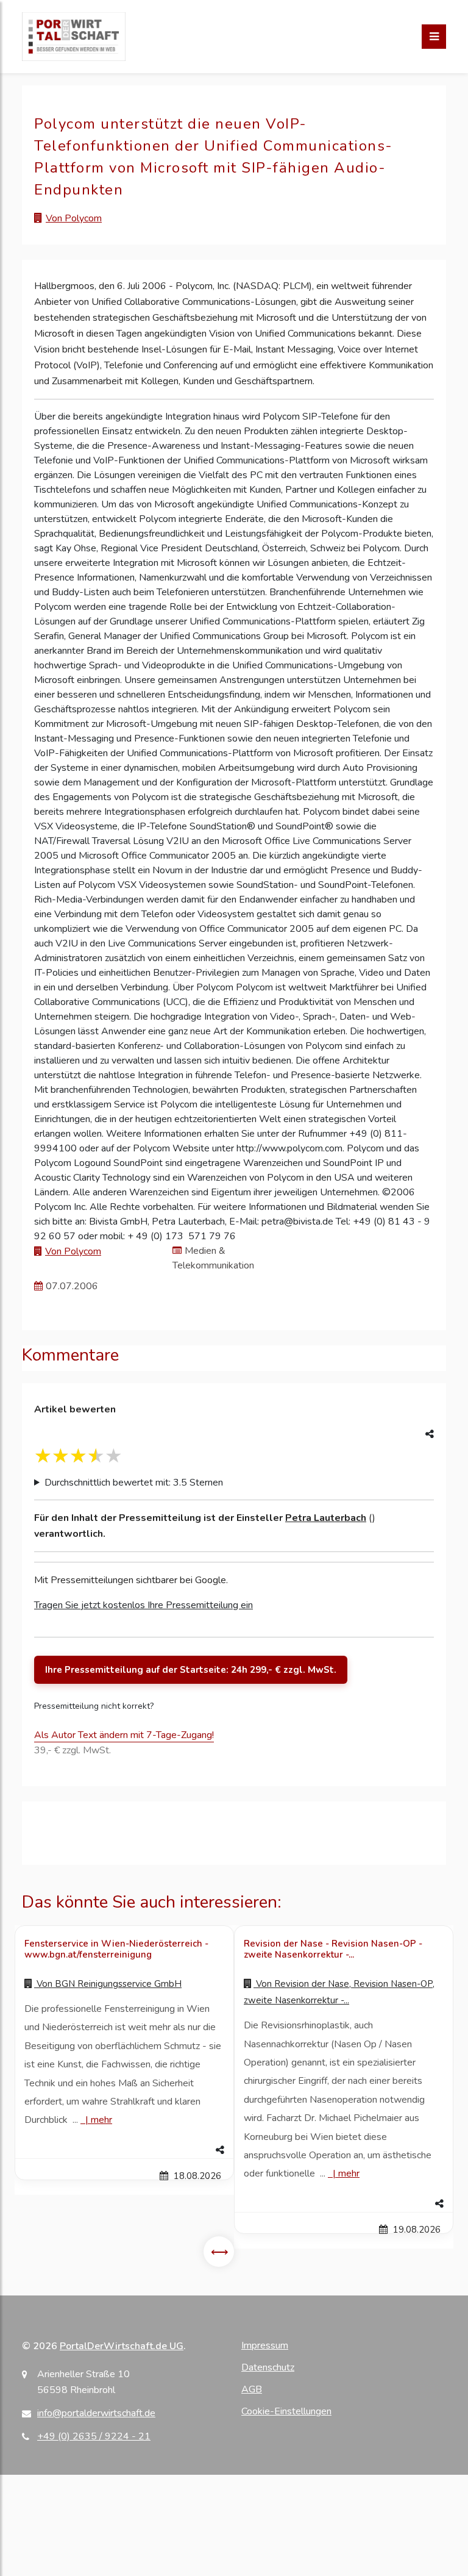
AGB (252, 2389)
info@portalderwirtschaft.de (96, 2413)
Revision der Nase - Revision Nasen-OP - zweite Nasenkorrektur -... (333, 1949)
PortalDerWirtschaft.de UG (122, 2346)
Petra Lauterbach (326, 1518)
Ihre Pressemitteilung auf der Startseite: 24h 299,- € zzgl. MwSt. (191, 1670)
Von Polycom (74, 218)
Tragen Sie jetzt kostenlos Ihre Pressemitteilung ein (144, 1605)
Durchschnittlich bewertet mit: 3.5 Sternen (134, 1483)
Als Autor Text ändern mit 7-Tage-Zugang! (124, 1735)
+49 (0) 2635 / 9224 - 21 (94, 2436)
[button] (124, 2150)
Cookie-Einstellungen (286, 2411)
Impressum (265, 2345)
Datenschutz (268, 2367)
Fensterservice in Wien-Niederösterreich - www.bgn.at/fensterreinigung (116, 1949)
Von (108, 1984)
